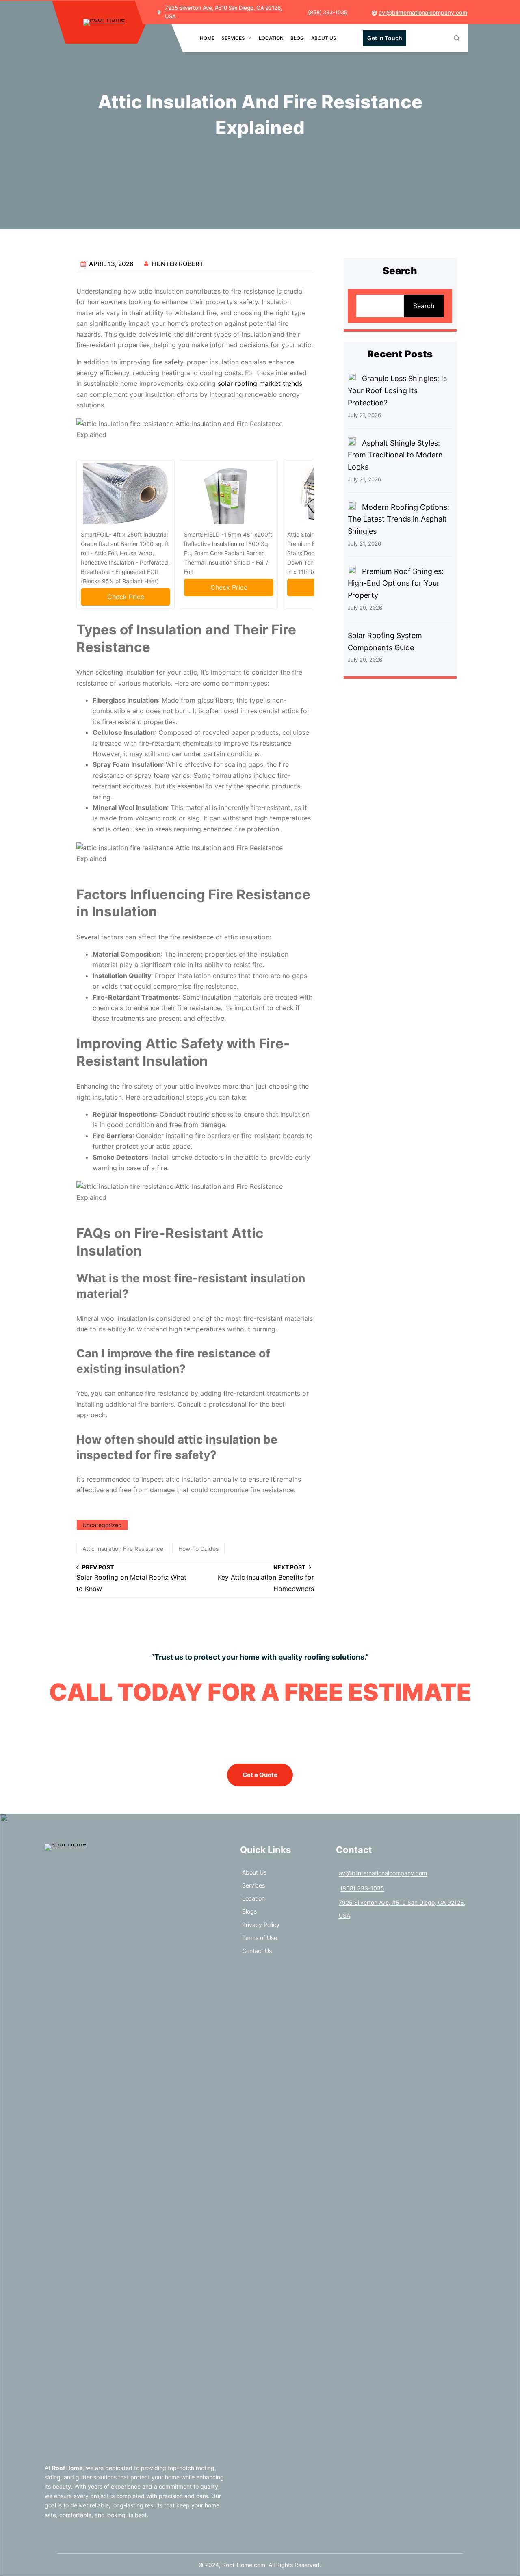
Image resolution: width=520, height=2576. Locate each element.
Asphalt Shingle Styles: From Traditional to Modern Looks (395, 455)
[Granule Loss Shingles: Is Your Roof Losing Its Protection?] (352, 379)
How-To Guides (198, 1549)
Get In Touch (385, 38)
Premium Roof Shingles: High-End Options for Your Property (396, 583)
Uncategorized (102, 1525)
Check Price (126, 597)
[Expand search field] (457, 38)
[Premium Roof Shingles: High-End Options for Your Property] (352, 571)
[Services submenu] (250, 38)
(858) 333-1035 (328, 12)
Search (424, 306)
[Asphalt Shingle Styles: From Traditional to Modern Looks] (352, 443)
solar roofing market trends (260, 383)
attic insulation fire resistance (123, 1549)
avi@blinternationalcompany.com (423, 12)
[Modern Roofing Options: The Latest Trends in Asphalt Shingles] (352, 507)
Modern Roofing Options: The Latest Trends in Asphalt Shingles (399, 519)
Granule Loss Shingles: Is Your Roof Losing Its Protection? (397, 390)
